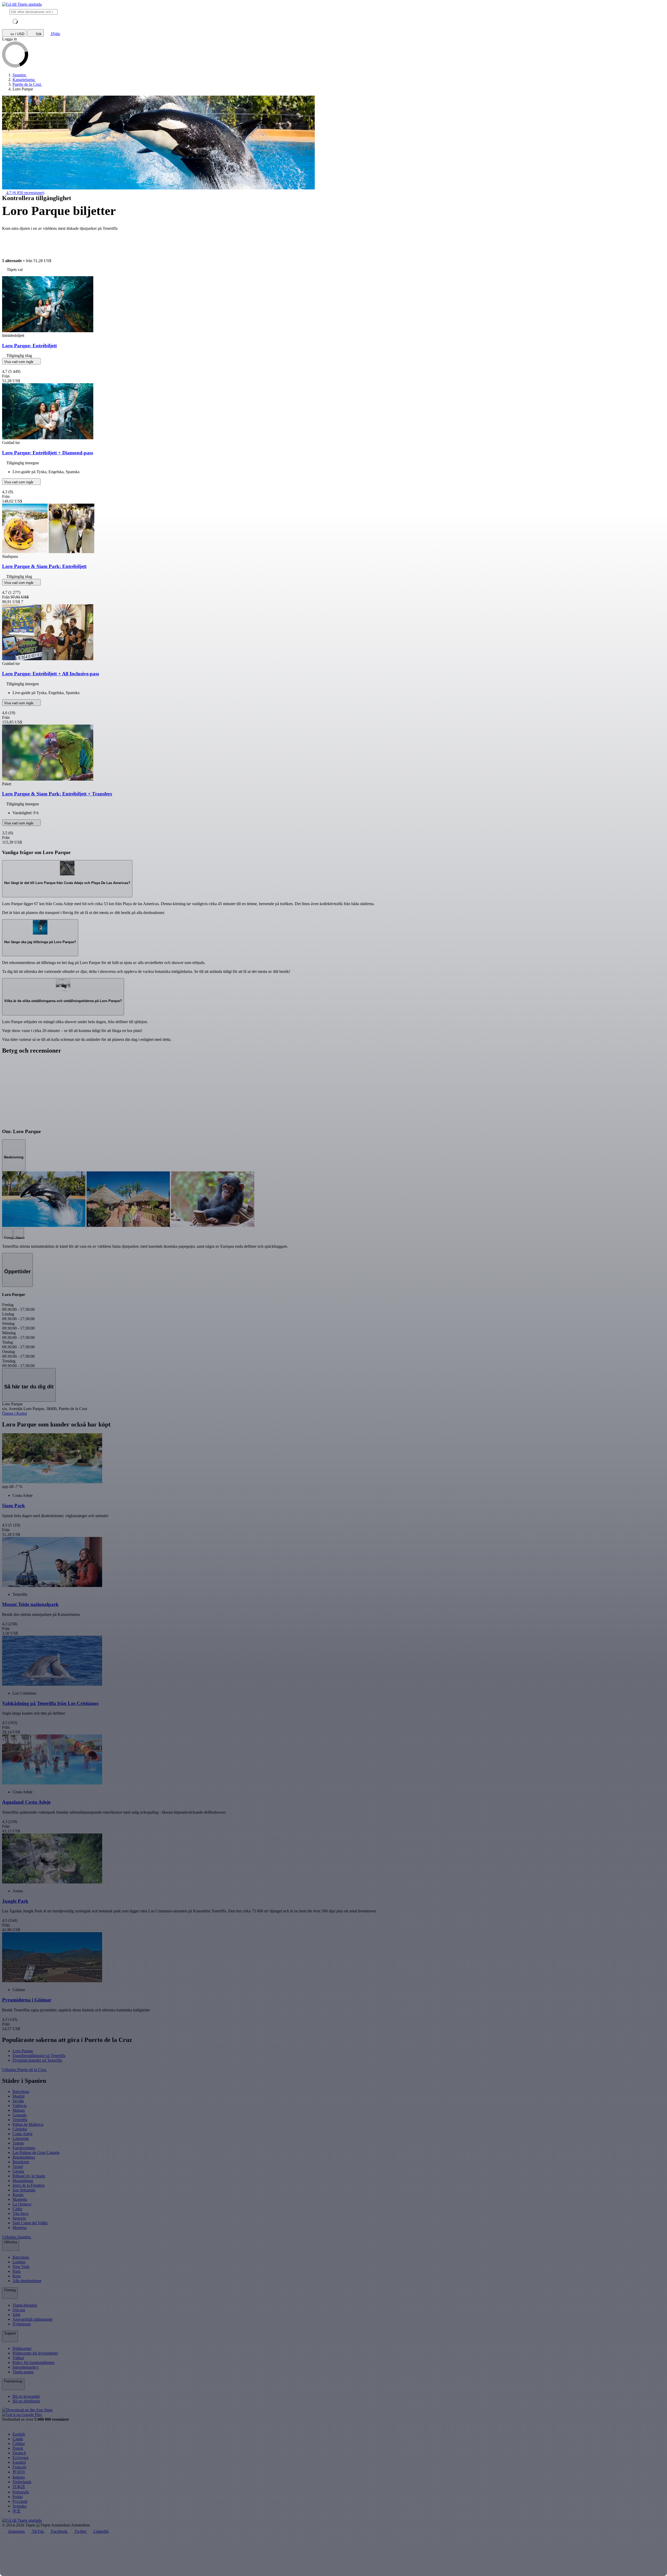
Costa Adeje (23, 2134)
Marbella (20, 2199)
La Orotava (22, 2204)
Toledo (18, 2143)
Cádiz (17, 2209)
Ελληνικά (20, 2458)
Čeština (19, 2444)
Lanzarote (21, 2138)
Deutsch (19, 2453)
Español (19, 2462)
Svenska (19, 2506)
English (19, 2434)
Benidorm (21, 2162)
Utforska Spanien (17, 2237)
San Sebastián (24, 2190)
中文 (17, 2511)
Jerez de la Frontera (29, 2185)
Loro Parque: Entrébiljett (29, 346)
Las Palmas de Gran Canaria (36, 2152)
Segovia (19, 2218)
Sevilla (18, 2101)
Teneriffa (20, 2120)
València (20, 2106)
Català (18, 2439)
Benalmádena (24, 2157)
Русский (20, 2501)
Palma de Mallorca (28, 2124)
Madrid (18, 2096)
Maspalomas (23, 2181)
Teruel (18, 2167)
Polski (18, 2497)
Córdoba (20, 2129)
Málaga (19, 2110)
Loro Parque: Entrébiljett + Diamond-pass (48, 453)
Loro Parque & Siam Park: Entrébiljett (44, 566)
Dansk (18, 2448)
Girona (18, 2171)
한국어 (19, 2472)
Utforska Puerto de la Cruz (25, 2070)
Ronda (18, 2195)
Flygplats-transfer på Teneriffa (37, 2060)
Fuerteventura (24, 2148)
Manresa (20, 2228)
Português (21, 2492)
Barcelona (21, 2092)
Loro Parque (23, 2051)
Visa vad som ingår (19, 362)
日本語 (19, 2487)
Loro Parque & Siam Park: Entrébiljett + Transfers (57, 794)
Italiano (19, 2477)
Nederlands (22, 2482)
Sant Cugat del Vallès (30, 2223)
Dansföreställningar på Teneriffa (39, 2056)
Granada (20, 2115)
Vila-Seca (20, 2213)
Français (19, 2467)
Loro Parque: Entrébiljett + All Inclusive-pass (51, 674)
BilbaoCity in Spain (29, 2176)
